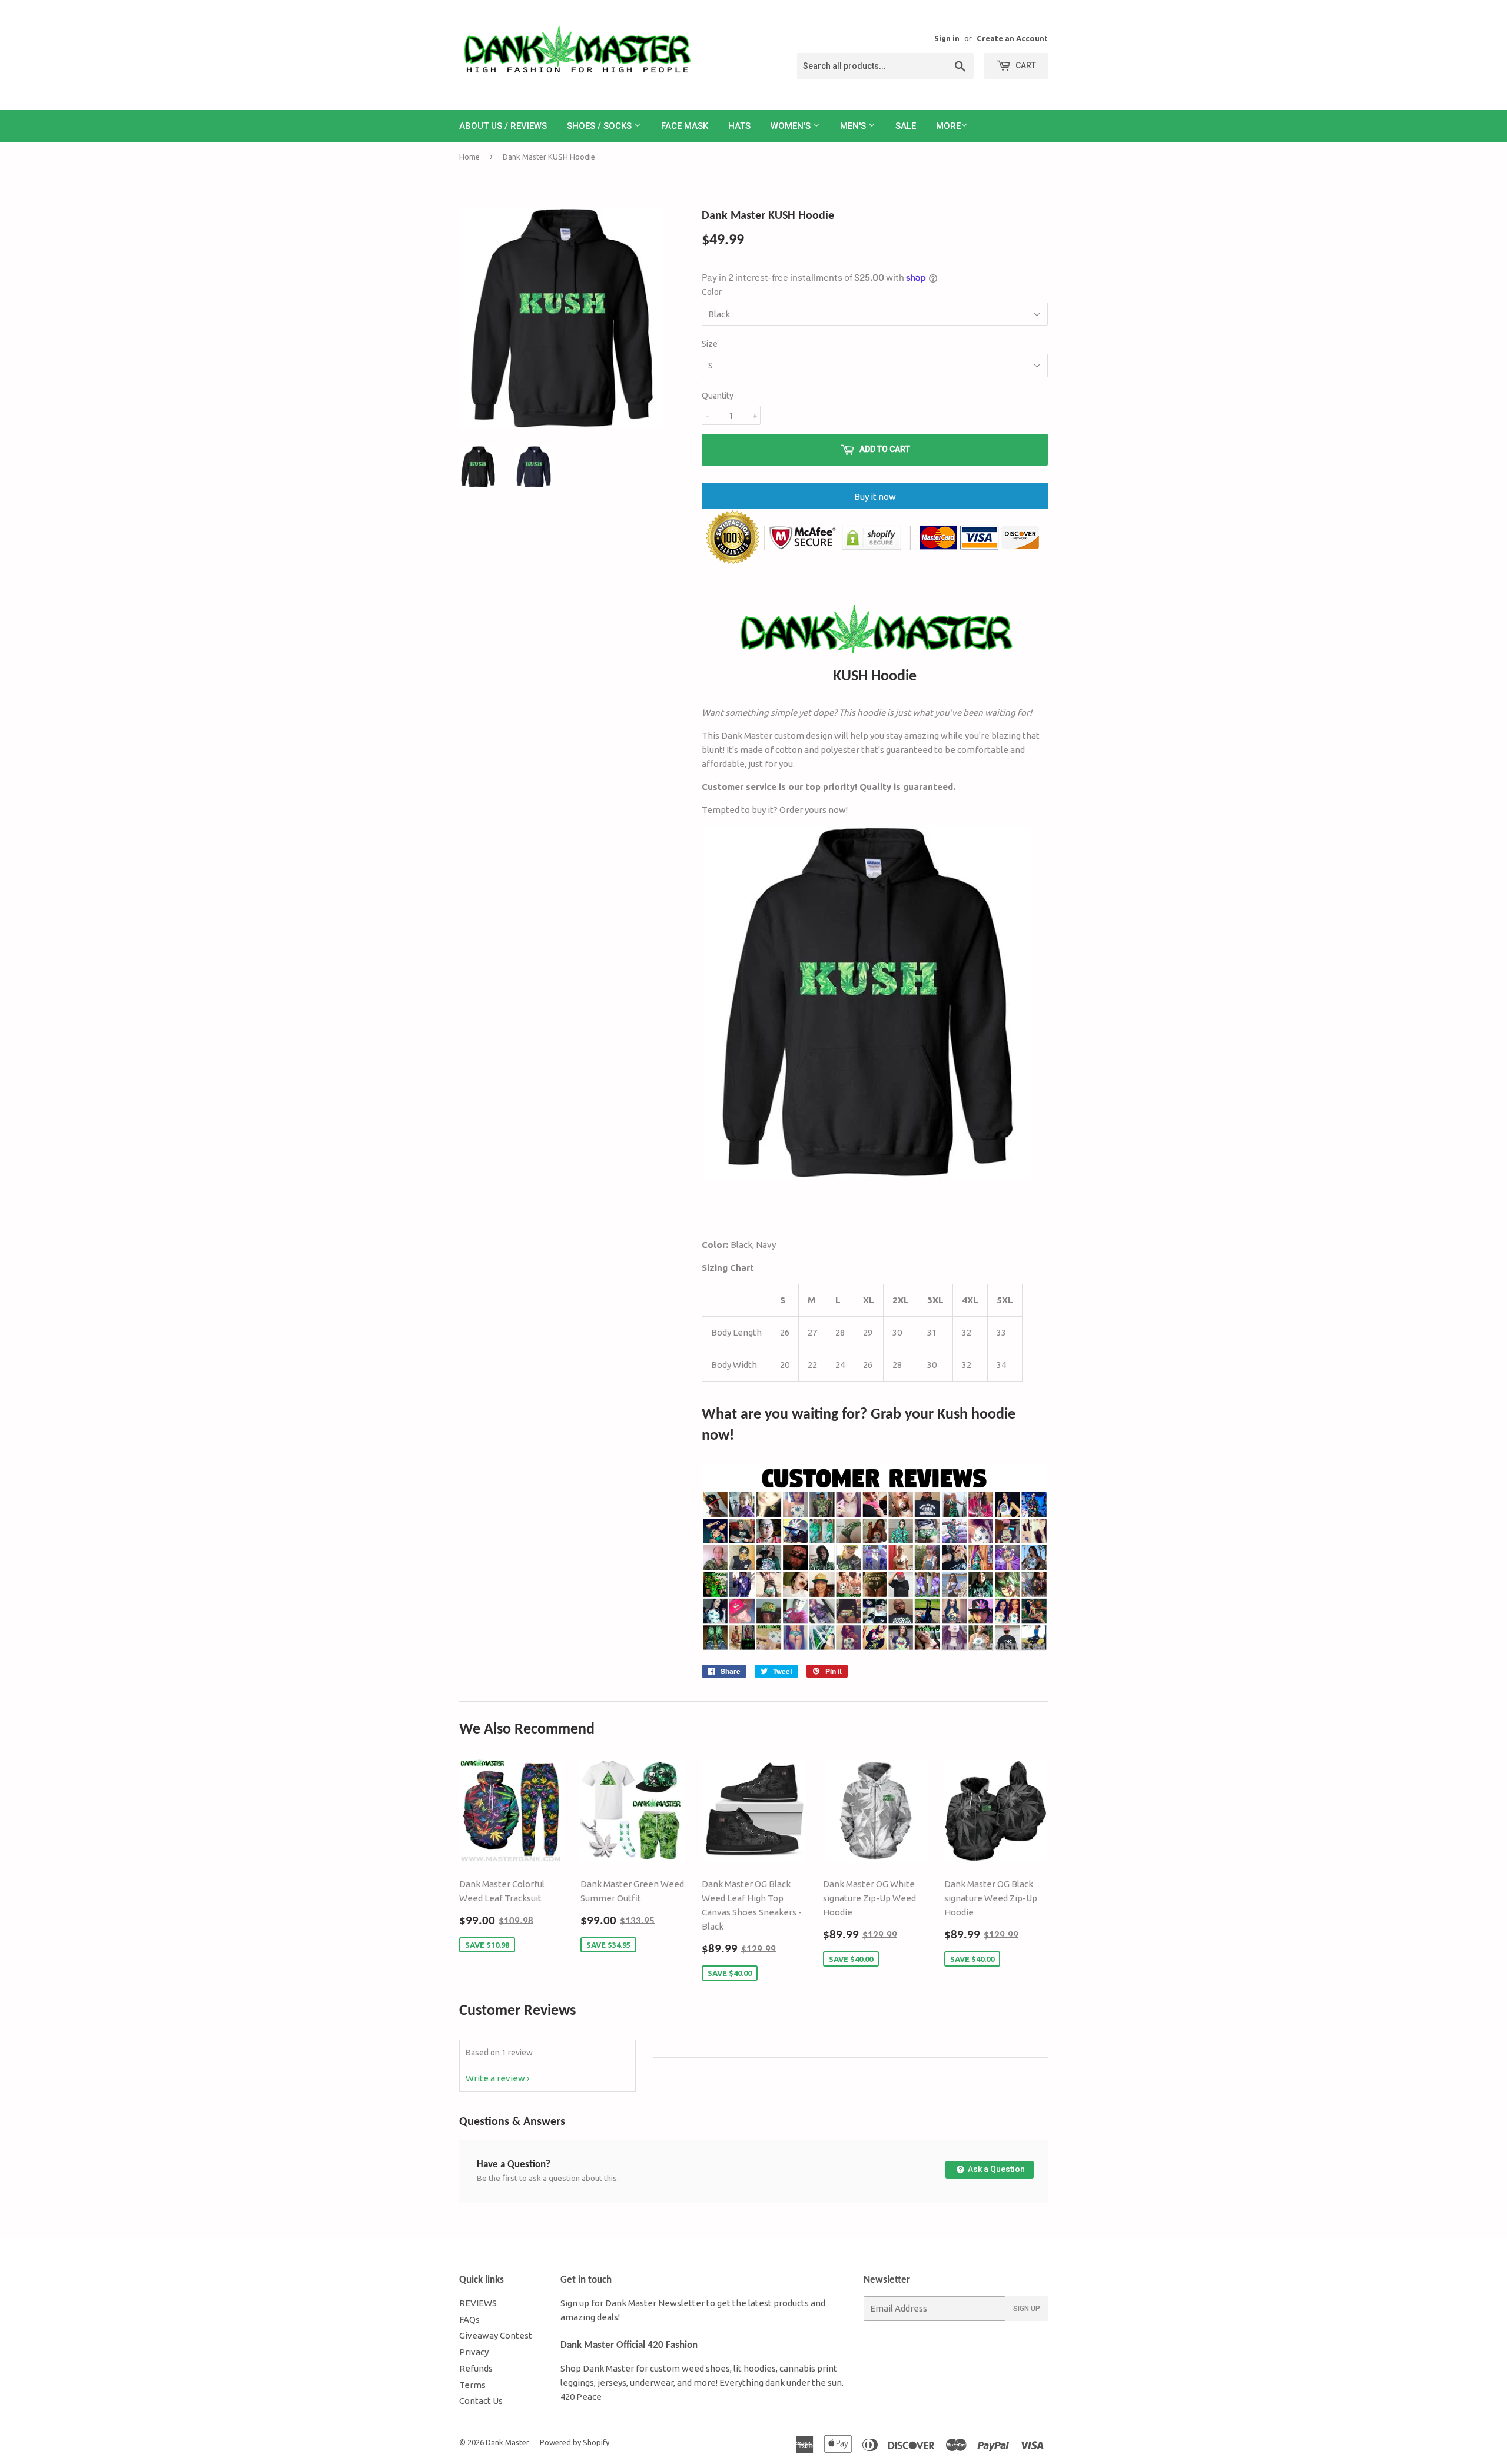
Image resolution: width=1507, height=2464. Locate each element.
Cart (1025, 65)
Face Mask (685, 126)
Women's (792, 126)
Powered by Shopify (575, 2442)
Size (710, 344)
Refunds (476, 2368)
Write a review (495, 2078)
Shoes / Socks (600, 126)
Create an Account (1012, 38)
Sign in (947, 38)
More (948, 126)
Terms (472, 2385)
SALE (906, 126)
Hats (739, 126)
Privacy (474, 2352)
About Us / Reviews (503, 126)
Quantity (718, 396)
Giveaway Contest (496, 2335)
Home (469, 157)
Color (712, 292)
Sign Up (1027, 2309)
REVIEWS (478, 2303)
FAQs (469, 2319)
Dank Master (507, 2442)
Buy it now (875, 497)
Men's (854, 126)
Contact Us (481, 2401)
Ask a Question (995, 2169)
